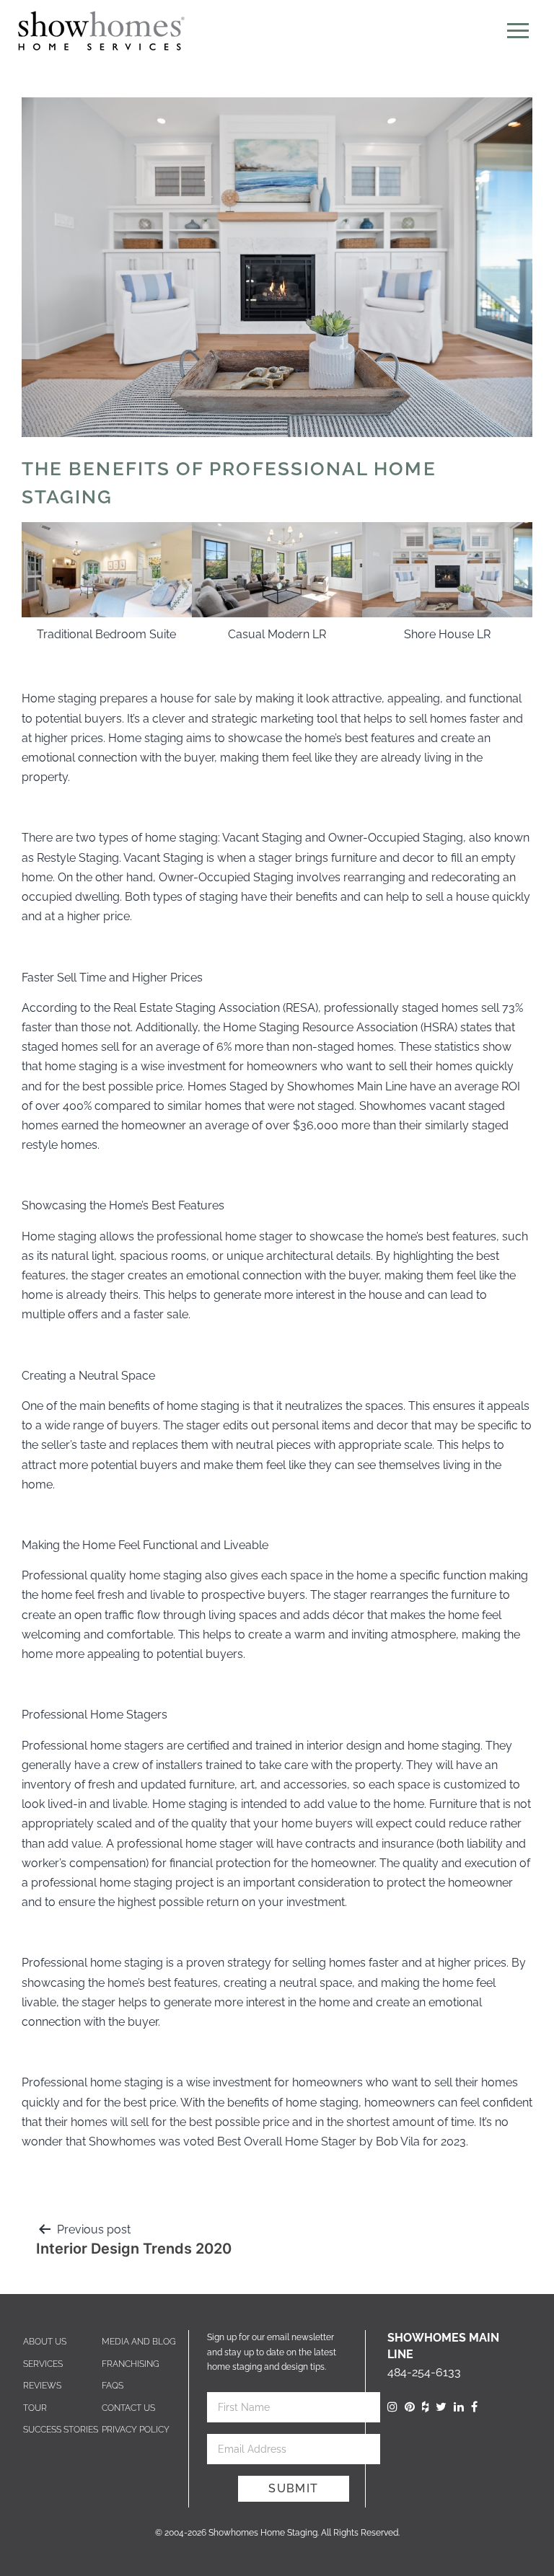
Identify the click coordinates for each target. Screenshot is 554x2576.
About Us (45, 2342)
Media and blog (139, 2342)
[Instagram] (392, 2407)
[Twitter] (441, 2407)
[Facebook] (474, 2407)
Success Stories (61, 2430)
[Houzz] (425, 2407)
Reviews (42, 2386)
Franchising (131, 2364)
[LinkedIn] (459, 2407)
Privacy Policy (136, 2430)
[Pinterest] (410, 2407)
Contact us (128, 2408)
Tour (35, 2408)
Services (43, 2364)
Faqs (113, 2386)
